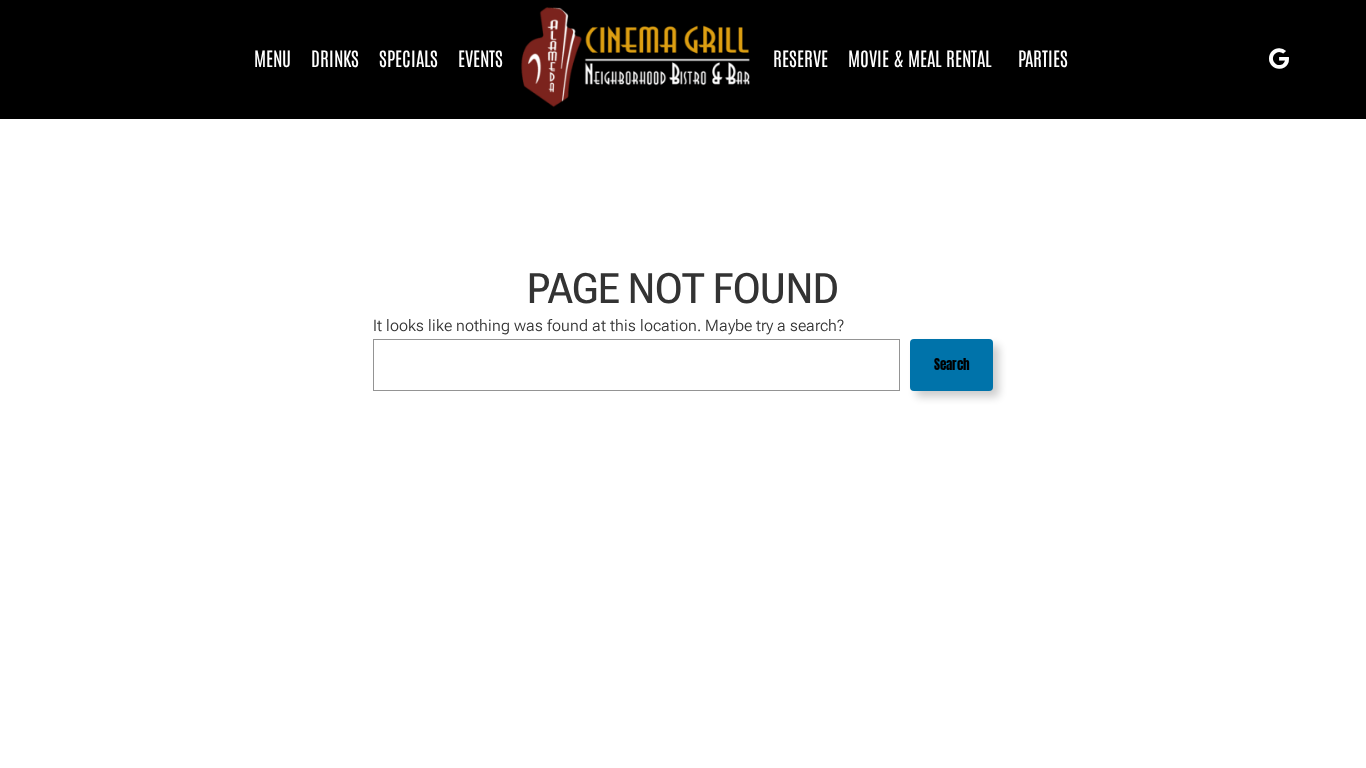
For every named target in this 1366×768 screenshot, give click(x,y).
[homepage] (638, 57)
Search (952, 364)
